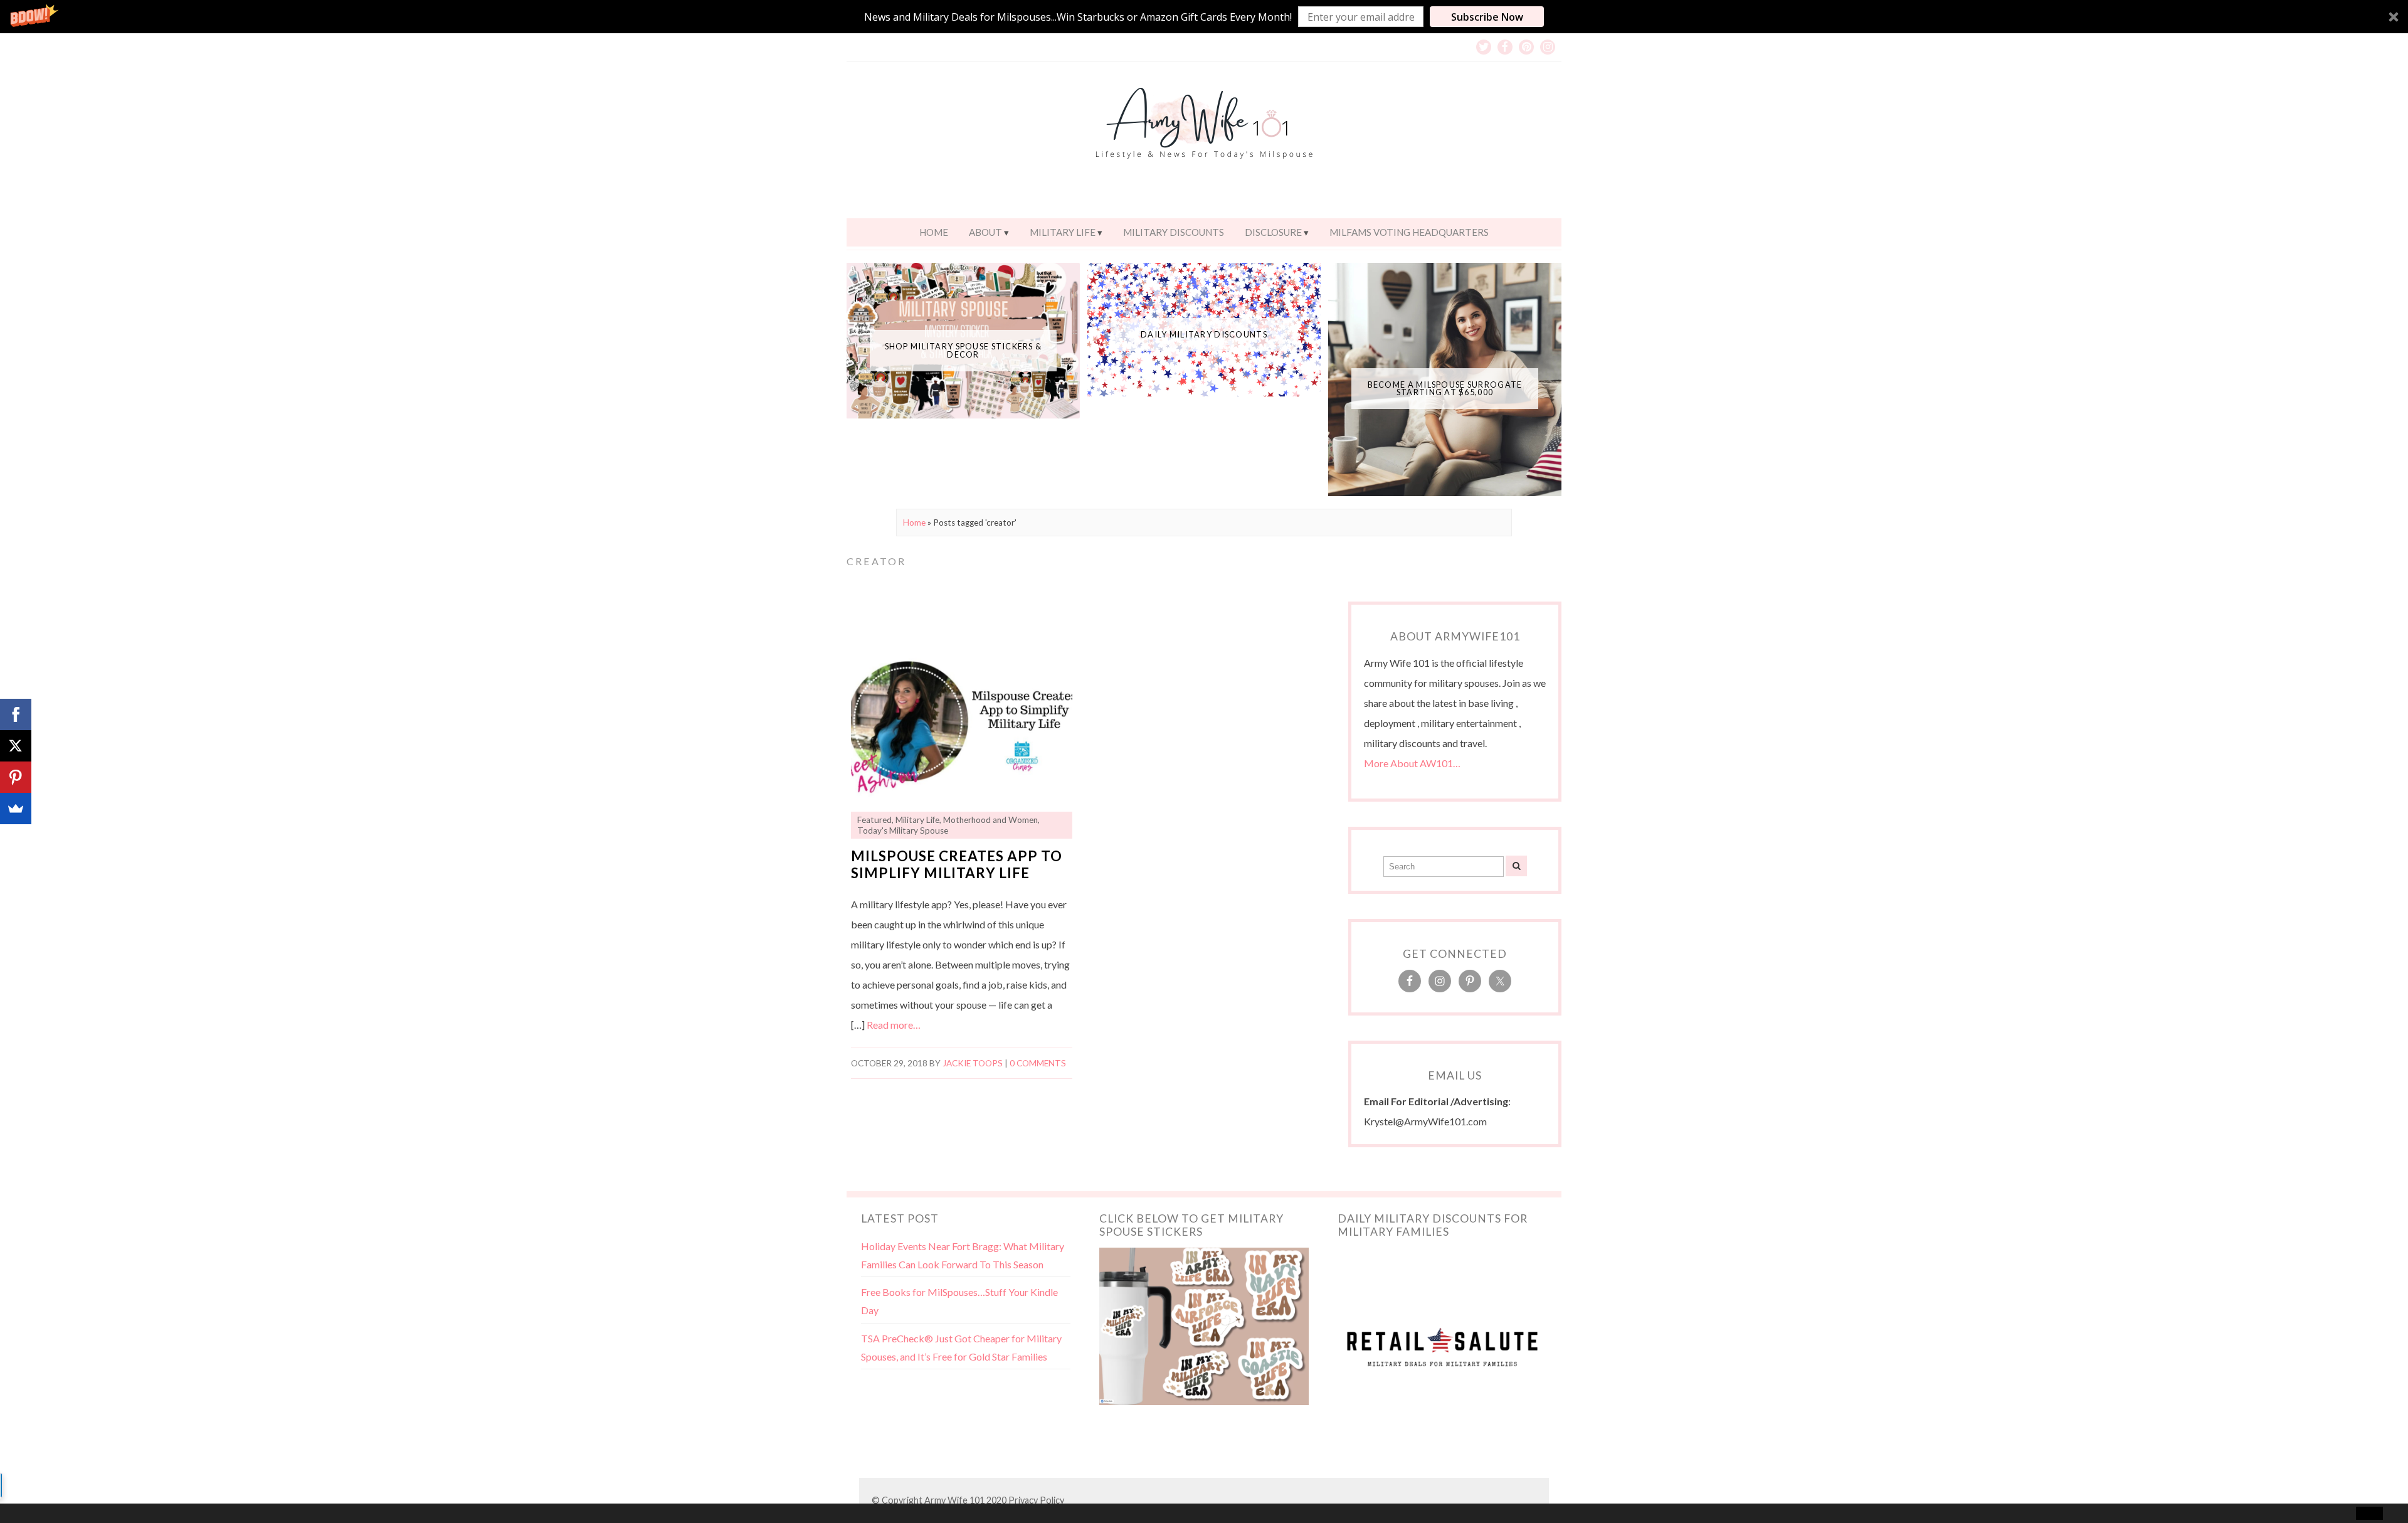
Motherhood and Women (990, 820)
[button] (1204, 17)
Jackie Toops (973, 1063)
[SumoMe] (16, 809)
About (985, 232)
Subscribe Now (1487, 17)
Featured (874, 820)
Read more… (894, 1025)
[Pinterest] (16, 777)
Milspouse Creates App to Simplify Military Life (957, 864)
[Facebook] (16, 714)
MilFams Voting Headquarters (1409, 232)
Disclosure (1273, 232)
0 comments (1038, 1063)
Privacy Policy (1036, 1500)
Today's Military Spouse (903, 830)
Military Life (1063, 232)
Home (934, 232)
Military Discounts (1174, 232)
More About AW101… (1412, 763)
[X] (16, 746)
